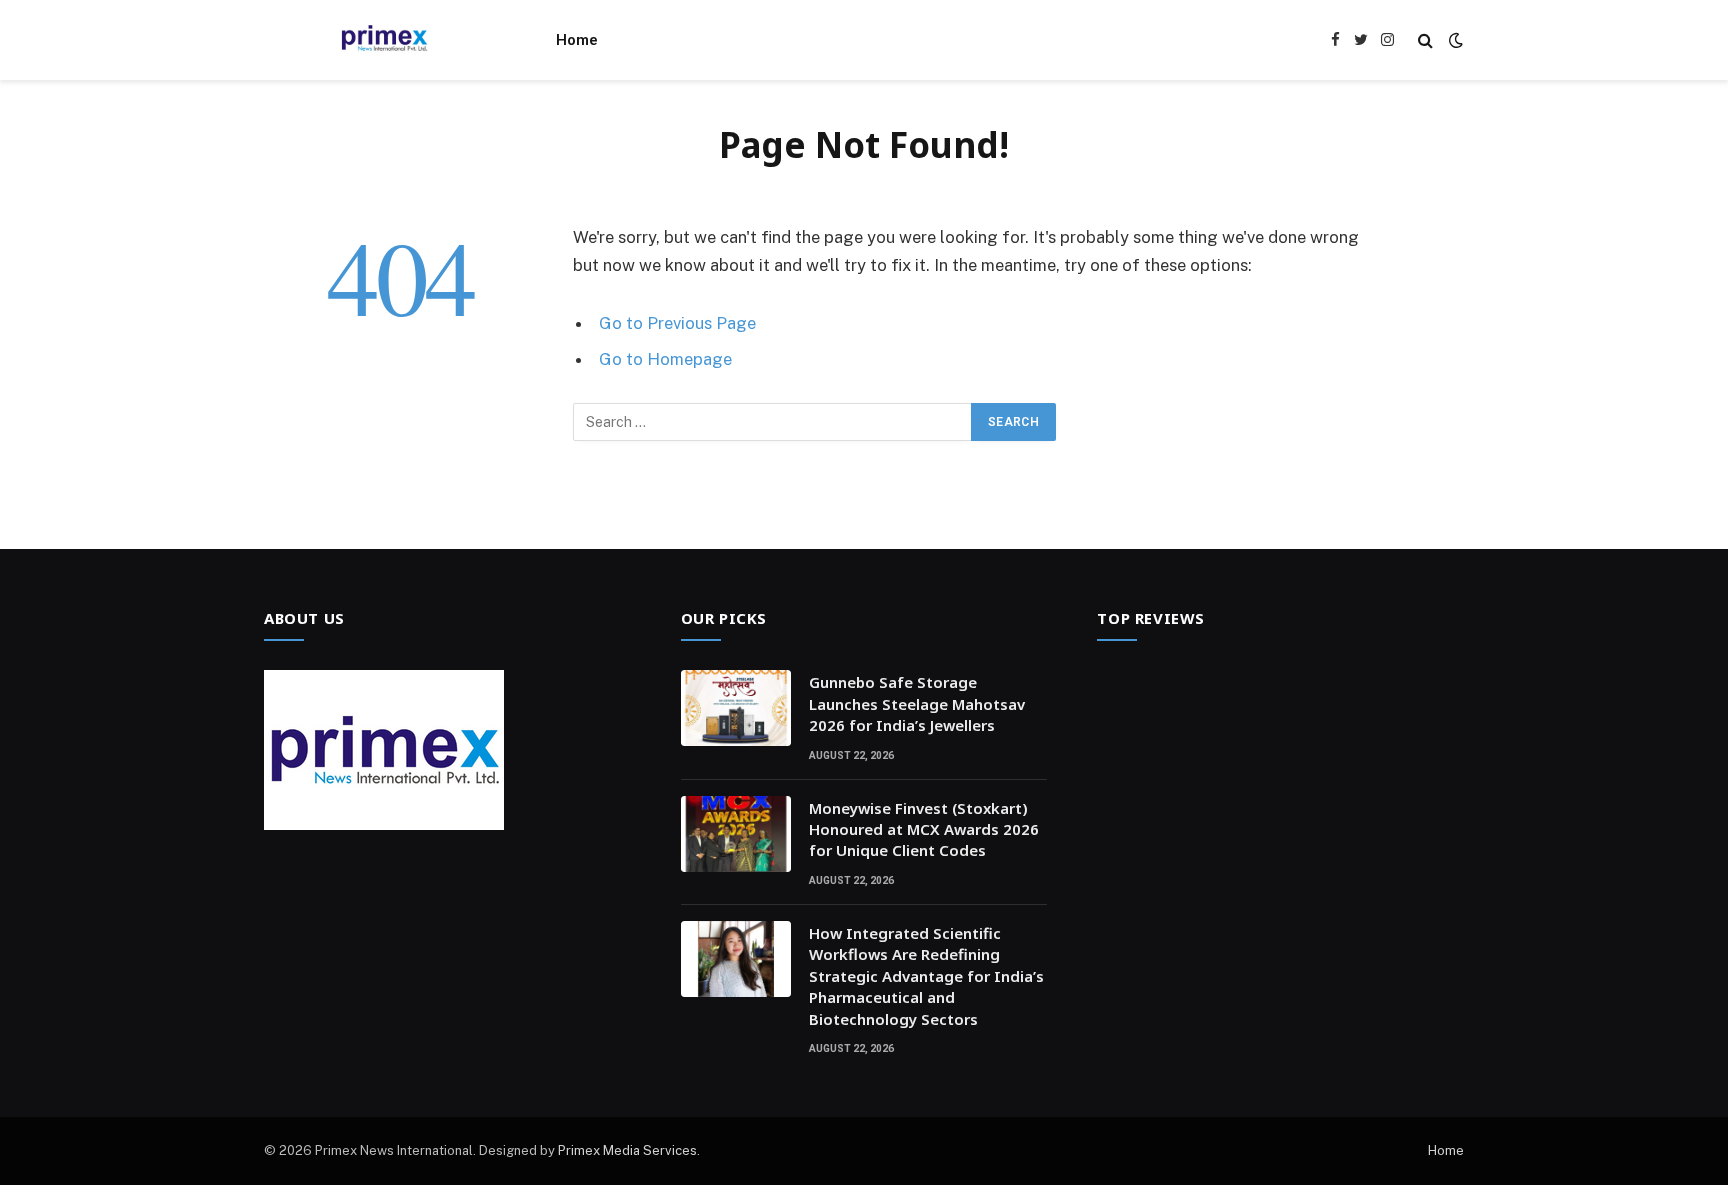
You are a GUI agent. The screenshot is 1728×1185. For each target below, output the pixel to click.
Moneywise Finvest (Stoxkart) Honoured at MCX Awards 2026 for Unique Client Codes (924, 829)
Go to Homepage (665, 359)
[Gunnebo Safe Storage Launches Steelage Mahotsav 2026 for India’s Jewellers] (736, 708)
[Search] (1425, 40)
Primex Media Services (627, 1150)
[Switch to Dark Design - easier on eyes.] (1454, 40)
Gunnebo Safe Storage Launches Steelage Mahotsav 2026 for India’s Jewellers (917, 703)
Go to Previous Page (677, 323)
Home (577, 40)
